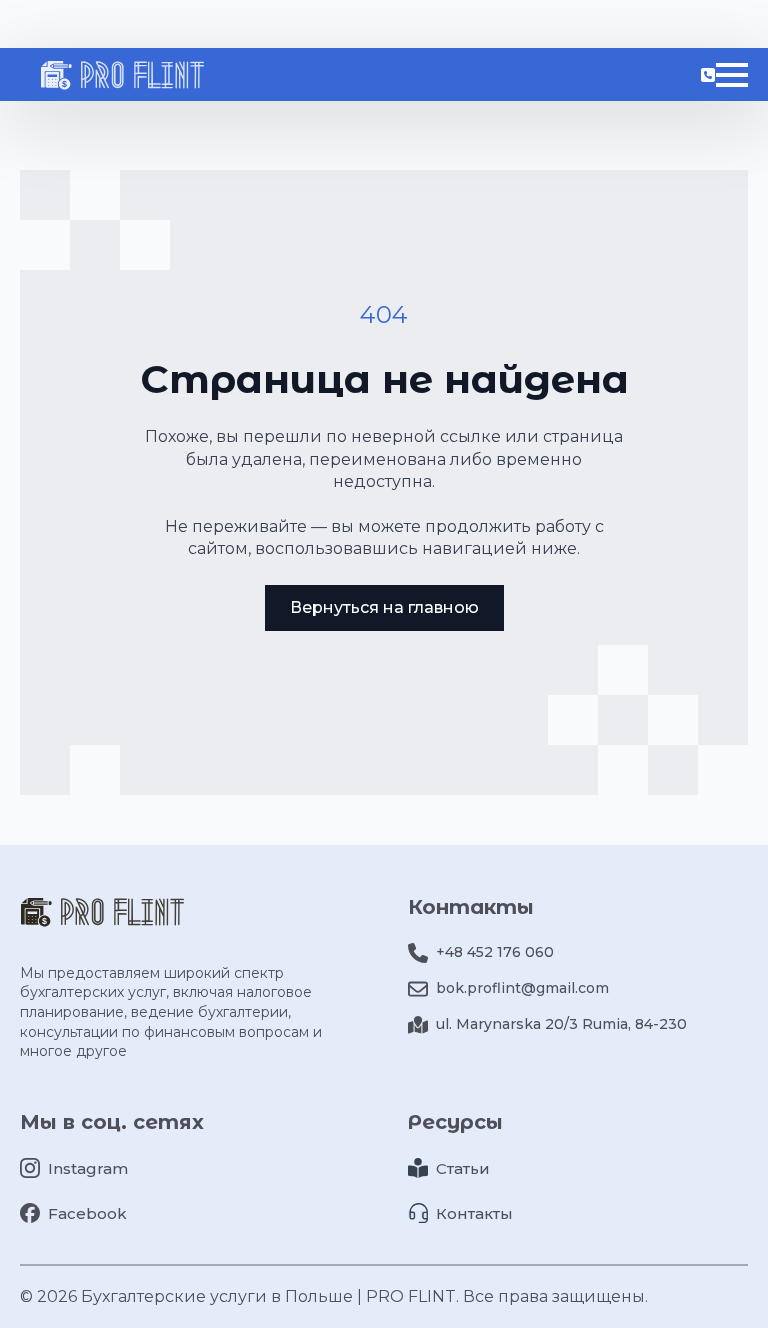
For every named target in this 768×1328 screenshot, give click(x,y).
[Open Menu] (732, 75)
